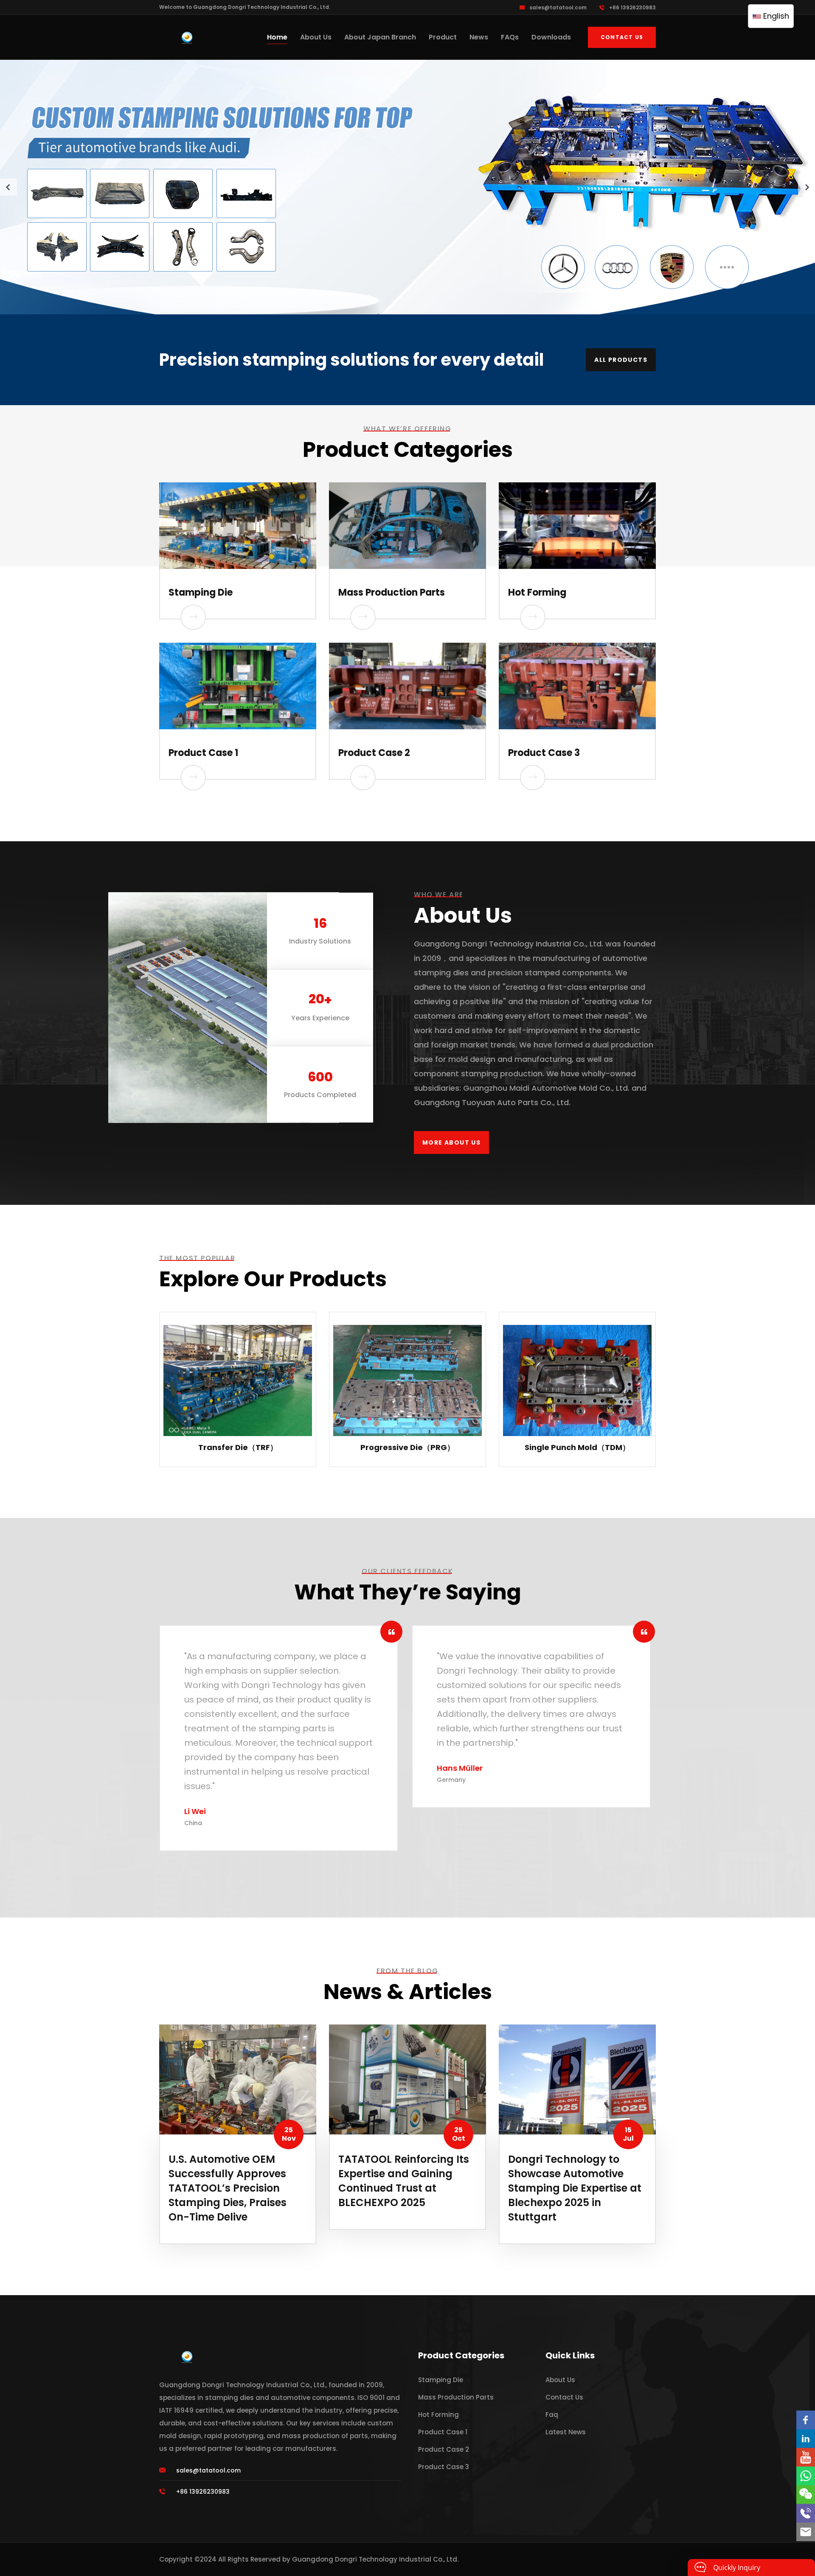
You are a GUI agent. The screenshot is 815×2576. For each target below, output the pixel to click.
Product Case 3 (544, 753)
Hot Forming (537, 592)
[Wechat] (806, 2495)
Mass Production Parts (392, 592)
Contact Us (622, 37)
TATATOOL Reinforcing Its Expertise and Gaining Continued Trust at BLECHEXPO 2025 (404, 2181)
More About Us (451, 1142)
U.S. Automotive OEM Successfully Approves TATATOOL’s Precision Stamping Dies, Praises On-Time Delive (228, 2188)
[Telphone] (806, 2513)
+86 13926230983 (632, 7)
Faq (552, 2415)
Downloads (551, 37)
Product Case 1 (203, 753)
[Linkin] (806, 2439)
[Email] (806, 2532)
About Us (316, 37)
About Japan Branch (380, 37)
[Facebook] (806, 2420)
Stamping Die (201, 592)
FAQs (510, 37)
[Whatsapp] (806, 2476)
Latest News (566, 2432)
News (479, 37)
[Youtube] (806, 2457)
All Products (621, 360)
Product (443, 37)
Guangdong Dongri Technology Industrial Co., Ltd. (375, 2559)
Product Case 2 (374, 753)
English (775, 16)
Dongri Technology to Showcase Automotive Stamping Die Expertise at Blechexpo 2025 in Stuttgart (575, 2188)
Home (277, 37)
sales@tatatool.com (558, 7)
